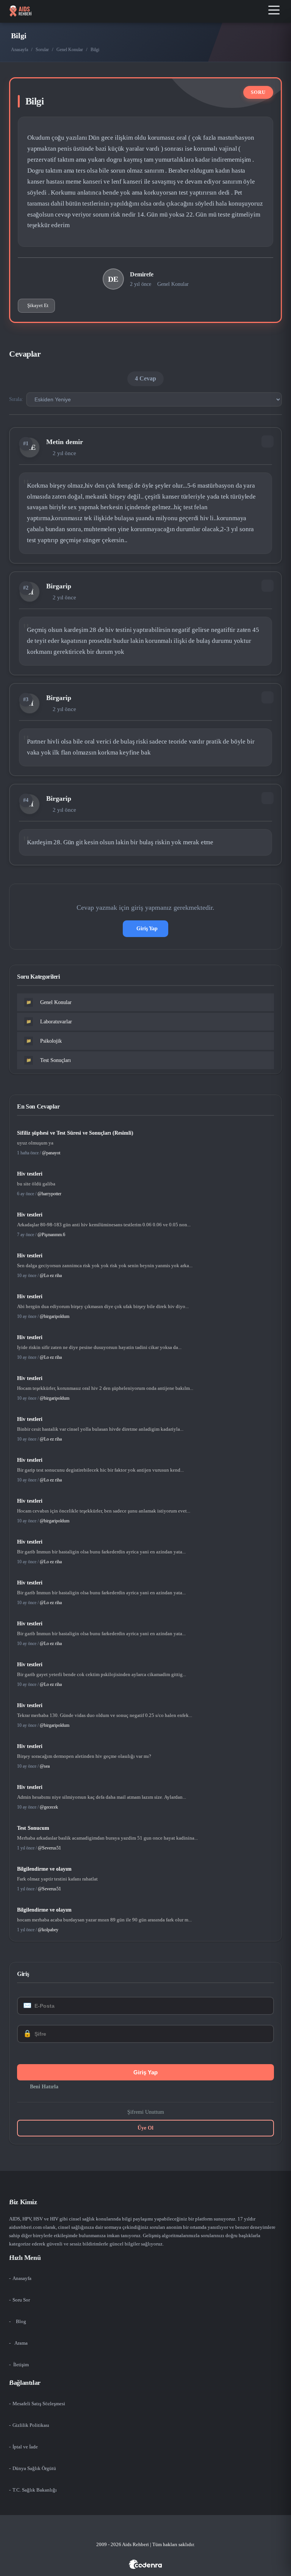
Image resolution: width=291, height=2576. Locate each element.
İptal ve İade (25, 2447)
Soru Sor (21, 2300)
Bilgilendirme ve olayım (44, 1869)
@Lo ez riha (51, 1276)
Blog (21, 2321)
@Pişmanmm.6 (51, 1235)
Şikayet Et (38, 305)
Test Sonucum (33, 1828)
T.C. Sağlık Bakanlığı (35, 2490)
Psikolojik (44, 1041)
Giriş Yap (147, 929)
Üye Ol (145, 2128)
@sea (45, 1766)
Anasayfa (20, 50)
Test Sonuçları (49, 1060)
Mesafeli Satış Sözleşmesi (39, 2404)
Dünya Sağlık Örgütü (34, 2468)
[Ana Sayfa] (20, 11)
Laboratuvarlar (49, 1022)
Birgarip (59, 586)
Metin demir (65, 442)
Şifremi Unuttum (146, 2112)
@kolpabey (48, 1930)
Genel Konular (70, 50)
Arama (21, 2343)
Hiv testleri (30, 1174)
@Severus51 (49, 1848)
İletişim (21, 2365)
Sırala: (16, 399)
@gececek (49, 1807)
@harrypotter (49, 1194)
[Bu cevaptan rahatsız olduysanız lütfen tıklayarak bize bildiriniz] (268, 441)
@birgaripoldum (55, 1316)
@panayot (51, 1153)
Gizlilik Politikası (31, 2425)
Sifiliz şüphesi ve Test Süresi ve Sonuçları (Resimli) (75, 1133)
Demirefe (142, 274)
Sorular (42, 50)
